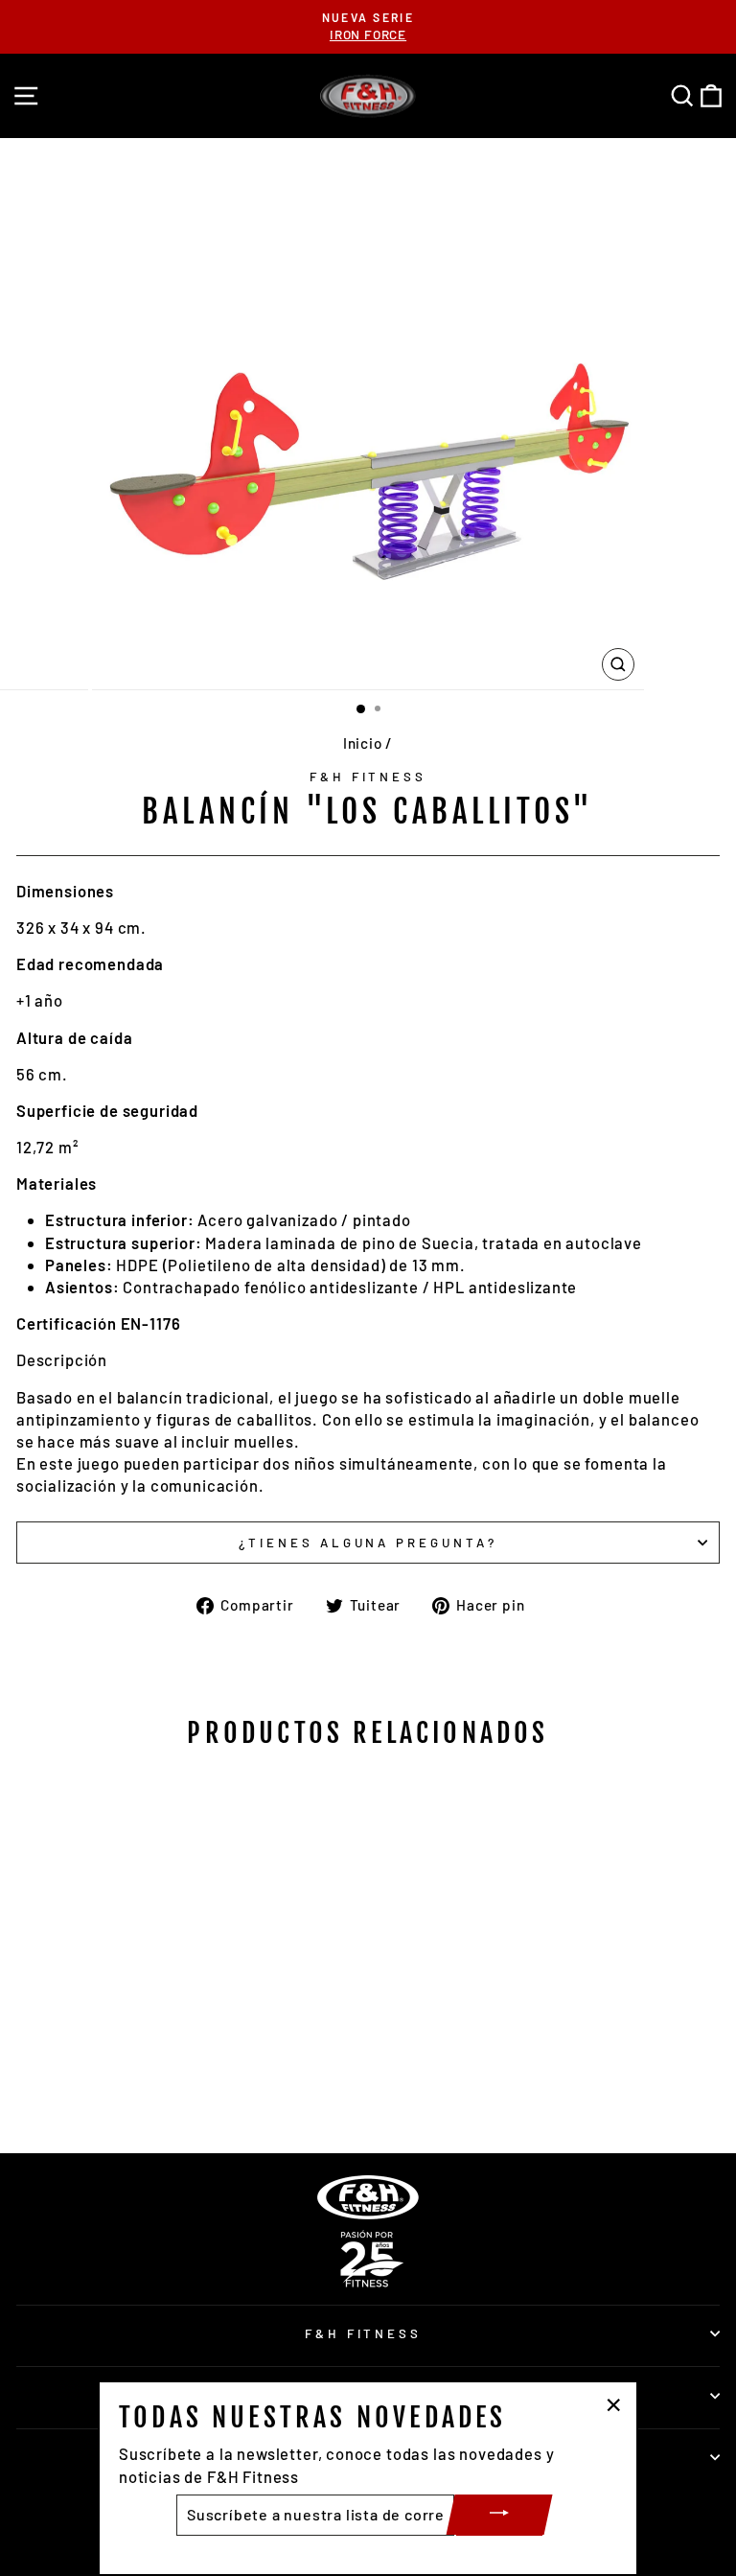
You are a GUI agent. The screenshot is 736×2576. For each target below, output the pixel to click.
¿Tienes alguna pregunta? (368, 1543)
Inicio (363, 743)
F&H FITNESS (364, 2333)
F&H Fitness (368, 777)
